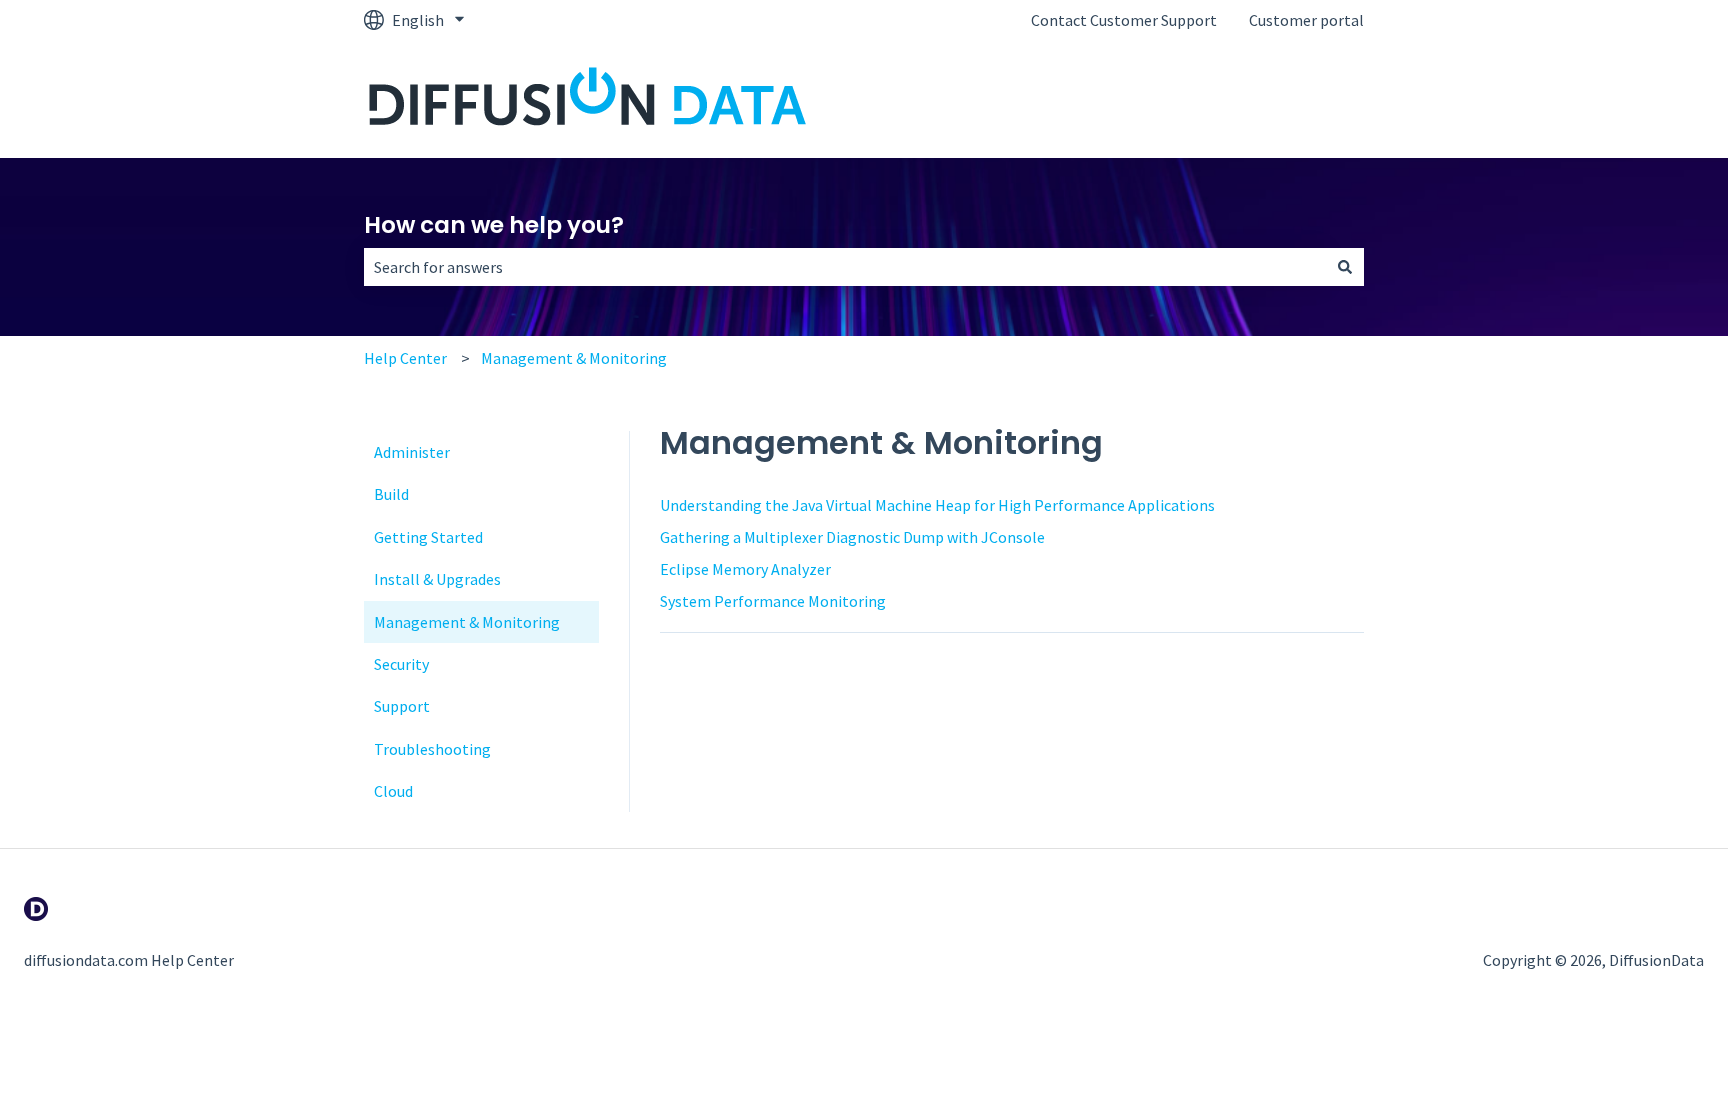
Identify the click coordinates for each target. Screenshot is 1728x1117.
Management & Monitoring (574, 358)
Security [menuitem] (401, 664)
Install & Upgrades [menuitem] (437, 579)
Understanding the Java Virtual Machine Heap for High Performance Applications (937, 505)
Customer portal (1306, 20)
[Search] (1345, 267)
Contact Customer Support (1124, 20)
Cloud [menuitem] (393, 791)
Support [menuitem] (402, 706)
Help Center (405, 358)
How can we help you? (494, 225)
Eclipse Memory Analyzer (745, 569)
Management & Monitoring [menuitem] (467, 622)
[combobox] (845, 267)
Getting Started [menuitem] (428, 537)
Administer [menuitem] (412, 452)
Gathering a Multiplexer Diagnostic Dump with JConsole (852, 537)
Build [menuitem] (391, 494)
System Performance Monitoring (773, 601)
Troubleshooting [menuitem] (432, 749)
